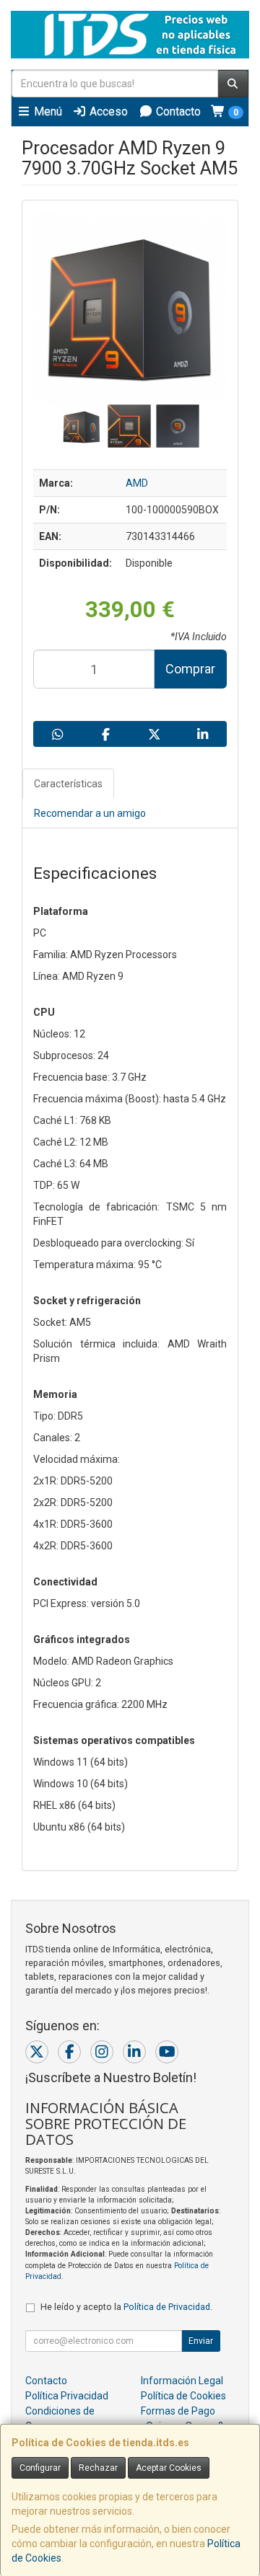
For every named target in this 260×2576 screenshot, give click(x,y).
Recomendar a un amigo (90, 813)
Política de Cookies (183, 2396)
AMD (137, 483)
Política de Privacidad (167, 2307)
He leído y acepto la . (126, 2307)
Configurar (40, 2468)
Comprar (190, 669)
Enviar (201, 2341)
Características (68, 784)
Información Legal (182, 2381)
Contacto (177, 111)
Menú (47, 111)
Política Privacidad (67, 2396)
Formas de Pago (178, 2411)
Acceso (107, 111)
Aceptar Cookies (169, 2468)
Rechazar (98, 2468)
